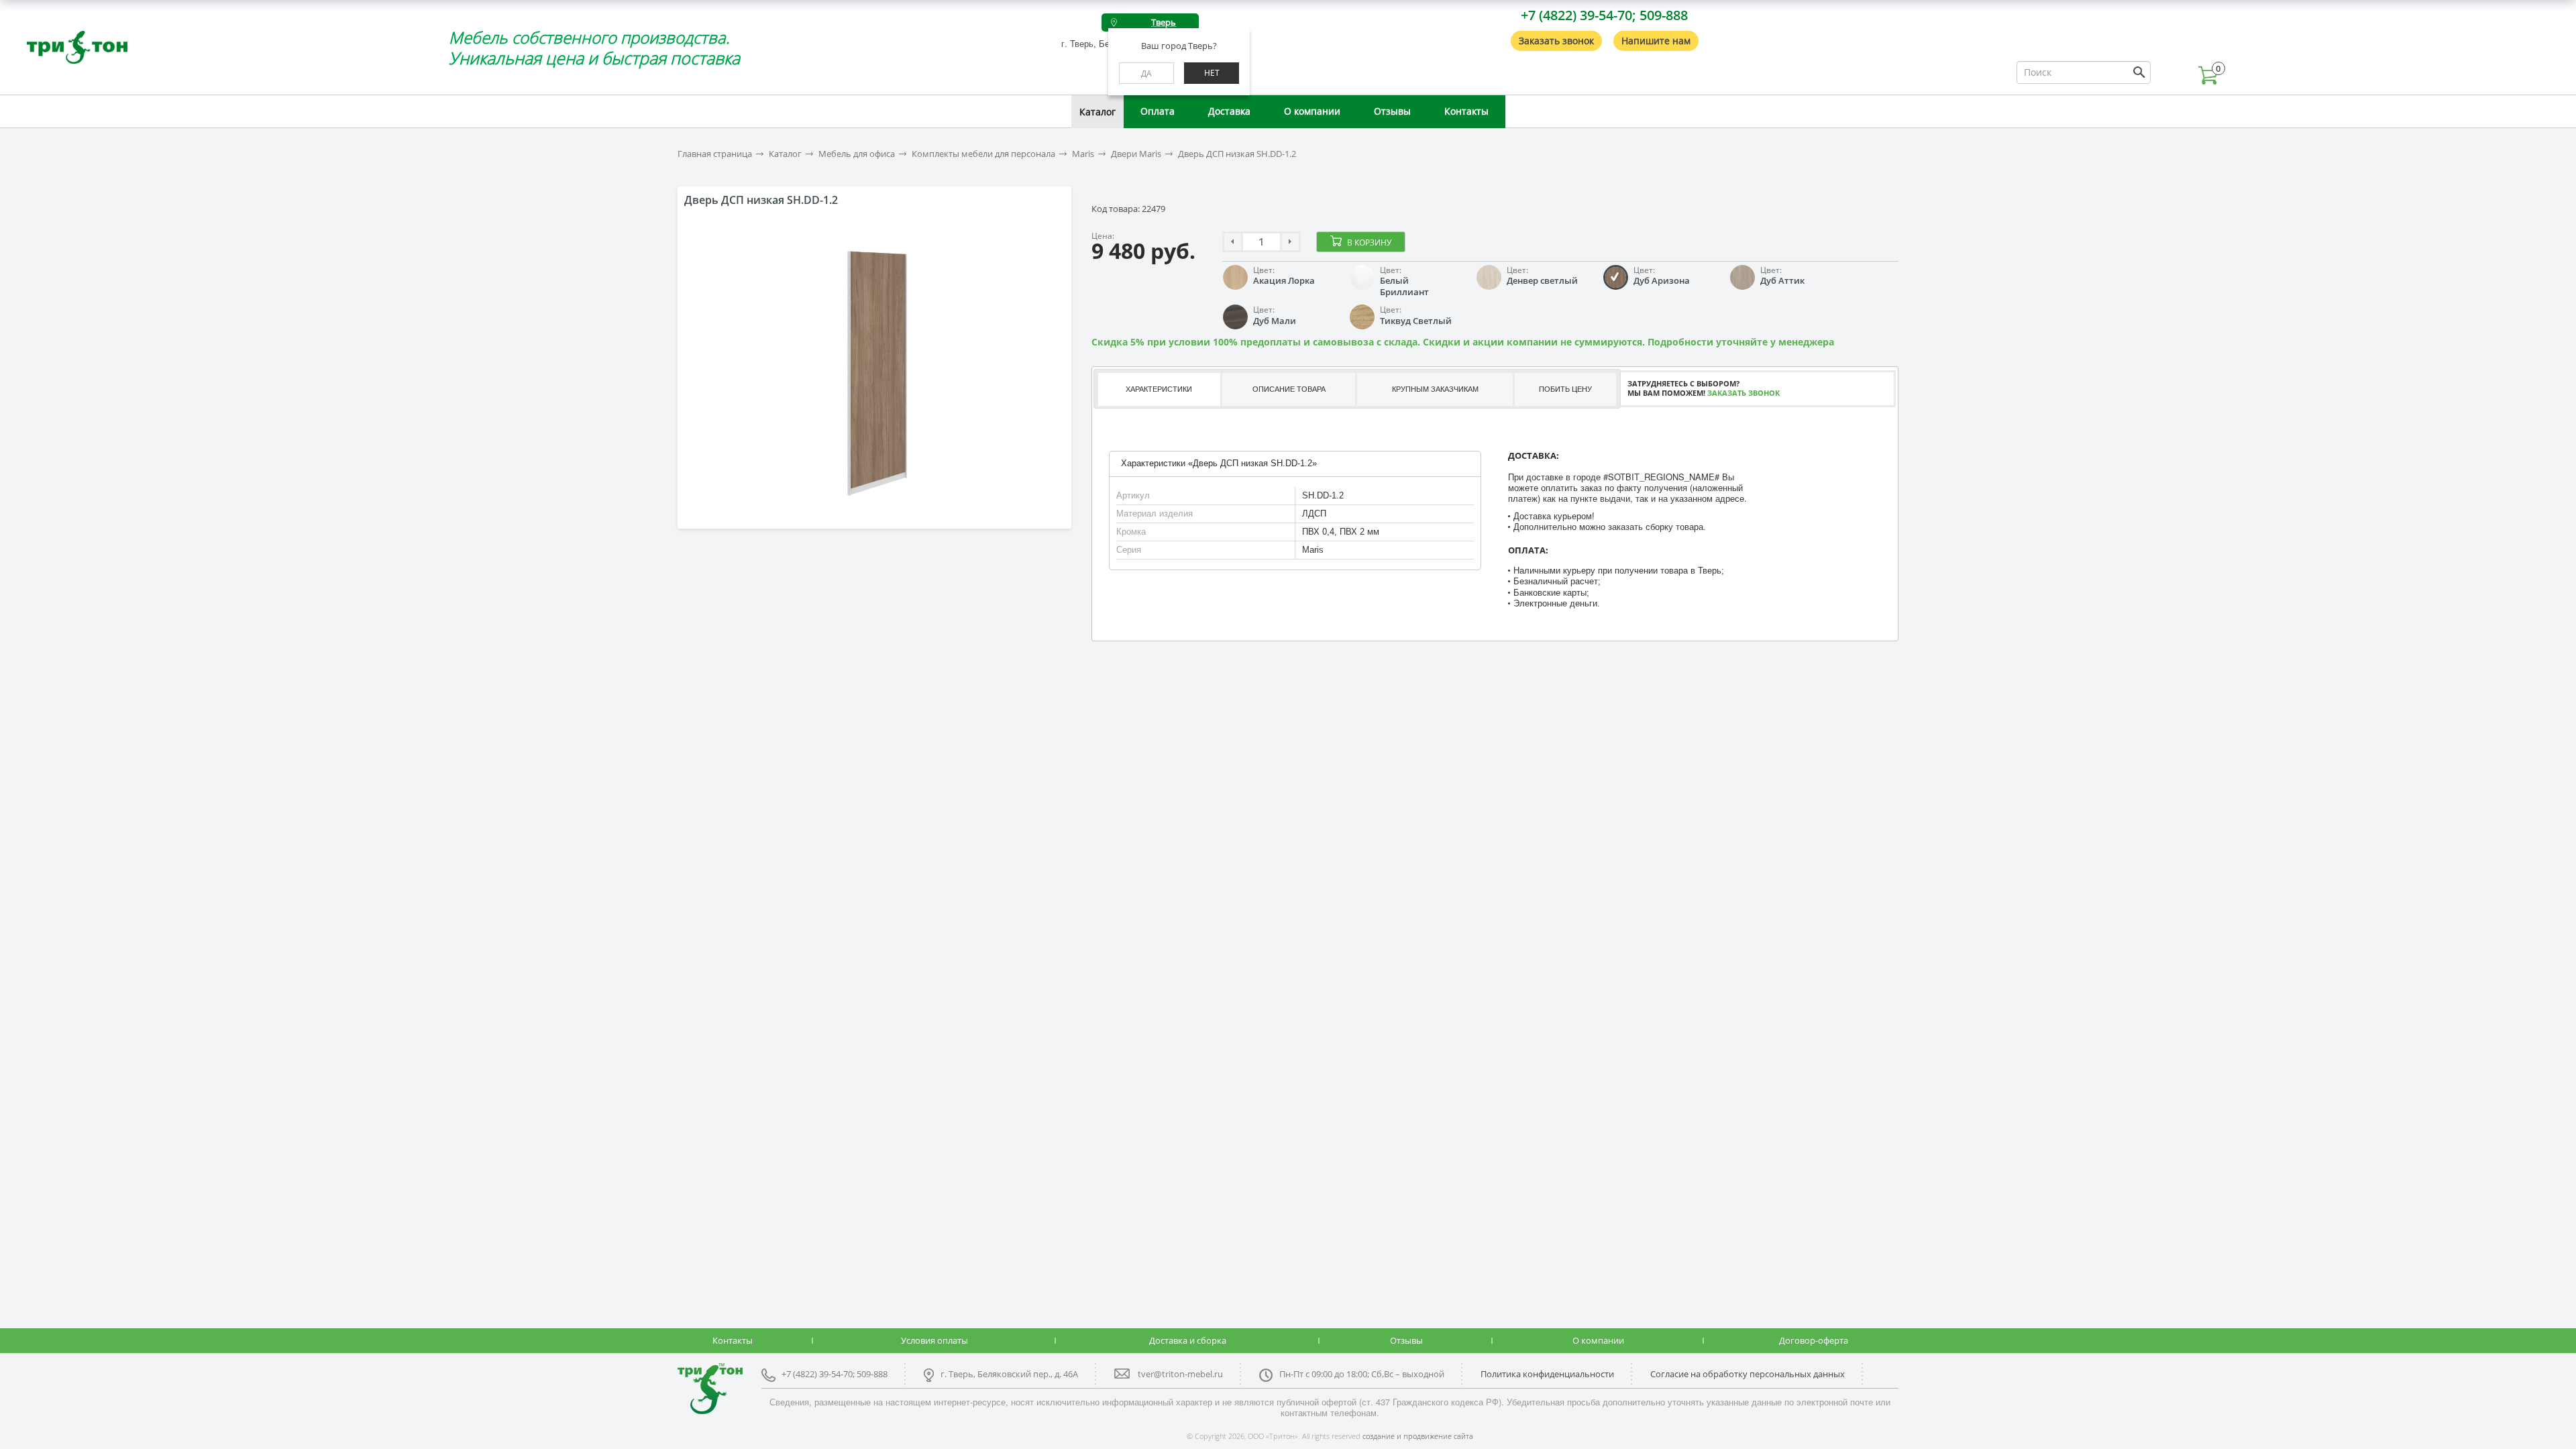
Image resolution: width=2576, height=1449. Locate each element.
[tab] (1158, 389)
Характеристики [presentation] (1159, 389)
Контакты (1466, 111)
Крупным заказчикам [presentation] (1435, 389)
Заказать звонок (1556, 41)
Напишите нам (1656, 41)
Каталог (1097, 112)
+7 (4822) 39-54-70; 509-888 (1604, 15)
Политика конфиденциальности (1547, 1374)
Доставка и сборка (1188, 1340)
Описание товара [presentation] (1289, 389)
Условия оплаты (934, 1340)
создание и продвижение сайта (1418, 1436)
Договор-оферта (1814, 1340)
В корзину (1369, 243)
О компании (1312, 111)
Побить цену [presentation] (1565, 389)
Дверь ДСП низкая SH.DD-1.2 (1237, 154)
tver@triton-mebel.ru (1180, 1374)
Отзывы (1392, 111)
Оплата (1158, 111)
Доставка (1229, 111)
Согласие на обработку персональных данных (1748, 1374)
